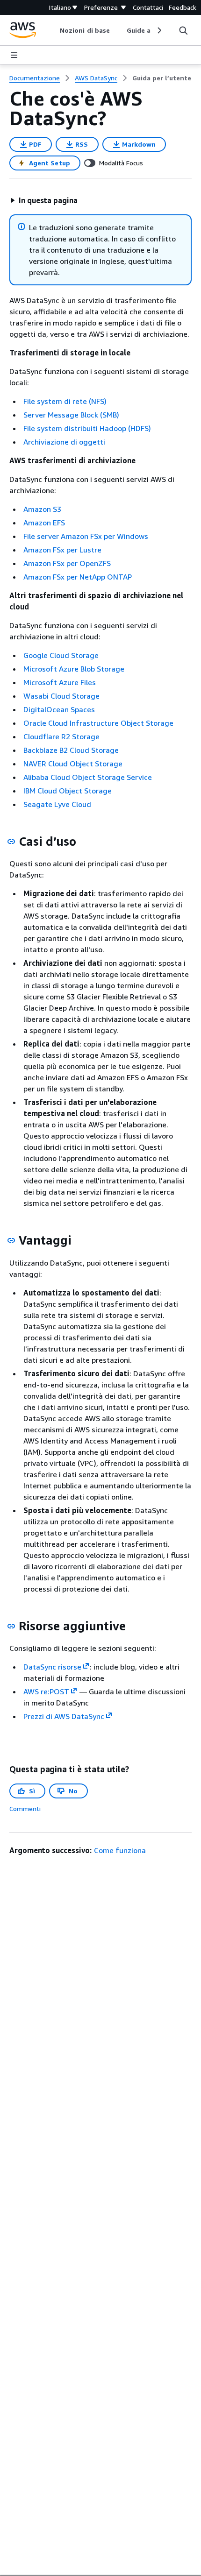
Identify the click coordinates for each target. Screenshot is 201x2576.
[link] (162, 78)
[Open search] (183, 30)
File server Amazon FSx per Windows (86, 536)
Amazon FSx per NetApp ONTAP (78, 577)
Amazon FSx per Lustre (62, 550)
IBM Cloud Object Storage (68, 791)
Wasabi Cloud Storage (61, 696)
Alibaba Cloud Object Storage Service (88, 777)
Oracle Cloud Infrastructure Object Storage (98, 723)
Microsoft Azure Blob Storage (74, 669)
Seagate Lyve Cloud (57, 804)
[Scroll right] (159, 30)
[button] (44, 200)
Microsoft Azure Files (60, 682)
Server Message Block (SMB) (71, 415)
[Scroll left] (53, 30)
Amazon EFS (44, 523)
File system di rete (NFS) (65, 401)
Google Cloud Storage (61, 655)
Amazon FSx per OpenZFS (67, 563)
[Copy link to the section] (11, 842)
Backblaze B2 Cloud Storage (71, 750)
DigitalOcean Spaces (59, 709)
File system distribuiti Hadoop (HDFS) (87, 428)
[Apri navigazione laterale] (14, 55)
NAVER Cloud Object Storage (73, 764)
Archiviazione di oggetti (64, 442)
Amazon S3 (42, 509)
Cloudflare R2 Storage (61, 736)
